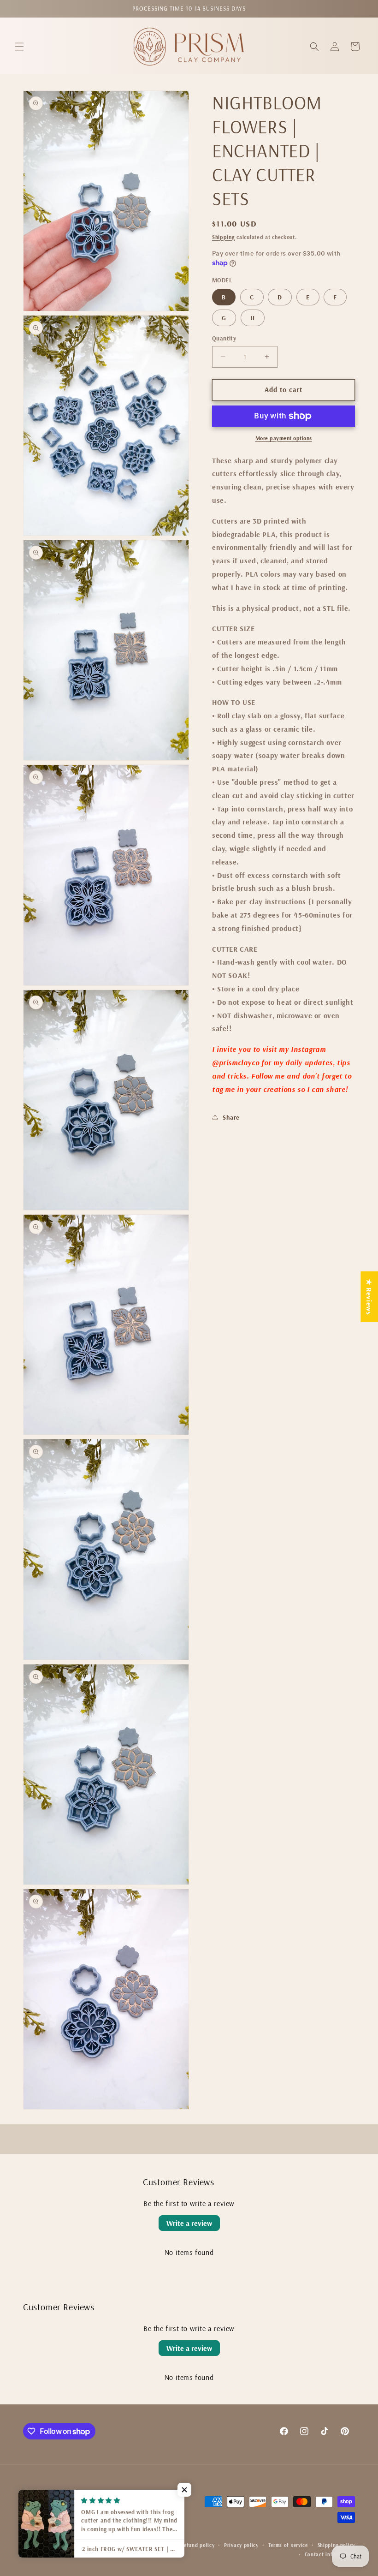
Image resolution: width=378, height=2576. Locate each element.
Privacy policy (241, 2545)
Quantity (224, 338)
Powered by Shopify (147, 2545)
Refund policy (198, 2545)
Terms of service (288, 2545)
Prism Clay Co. (103, 2545)
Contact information (330, 2554)
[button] (19, 47)
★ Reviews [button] (369, 1297)
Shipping (224, 237)
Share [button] (231, 1117)
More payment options (284, 438)
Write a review (189, 2223)
